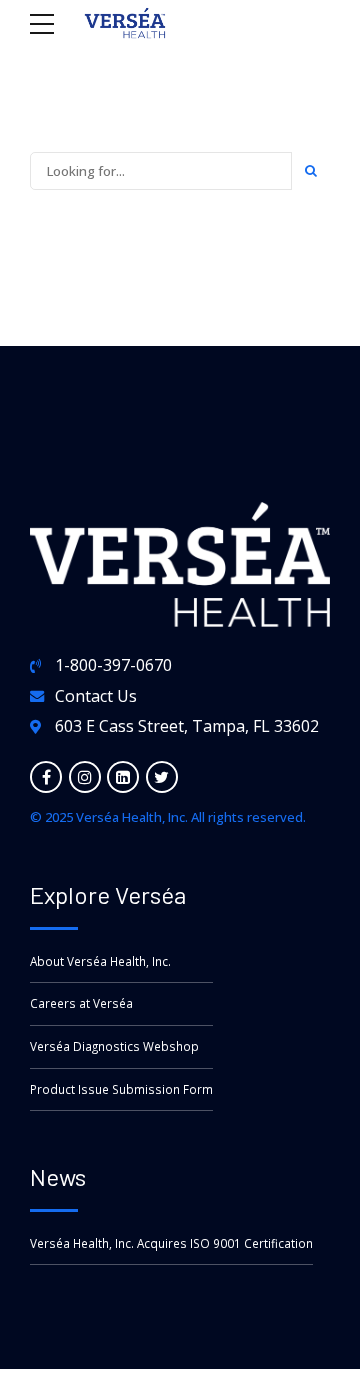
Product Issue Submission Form (121, 1089)
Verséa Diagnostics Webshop (114, 1046)
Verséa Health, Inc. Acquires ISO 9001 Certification (171, 1243)
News (58, 1176)
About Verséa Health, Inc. (100, 961)
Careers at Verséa (81, 1003)
